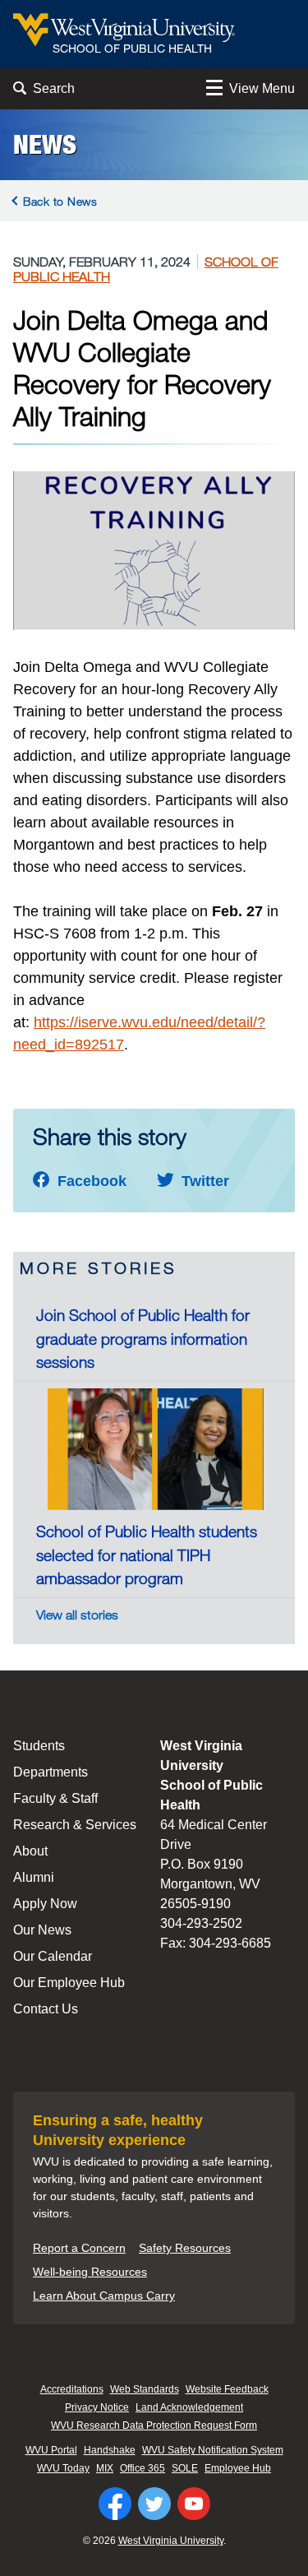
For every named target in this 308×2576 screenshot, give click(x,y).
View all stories (77, 1615)
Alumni (34, 1877)
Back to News (60, 201)
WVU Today (63, 2468)
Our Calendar (53, 1956)
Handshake (110, 2450)
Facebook (90, 1181)
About (30, 1851)
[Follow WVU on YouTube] (194, 2504)
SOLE (185, 2468)
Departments (51, 1772)
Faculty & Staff (55, 1798)
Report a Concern (79, 2248)
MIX (105, 2468)
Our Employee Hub (69, 1983)
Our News (42, 1930)
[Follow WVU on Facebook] (115, 2504)
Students (39, 1746)
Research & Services (75, 1825)
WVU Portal (51, 2450)
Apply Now (45, 1904)
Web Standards (145, 2389)
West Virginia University (171, 2541)
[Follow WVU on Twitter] (154, 2504)
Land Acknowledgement (189, 2407)
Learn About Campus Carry (104, 2296)
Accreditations (72, 2389)
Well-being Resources (90, 2272)
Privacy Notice (97, 2407)
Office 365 (143, 2468)
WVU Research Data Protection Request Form (154, 2425)
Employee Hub (238, 2468)
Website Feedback (227, 2389)
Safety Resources (185, 2248)
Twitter (203, 1181)
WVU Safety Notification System (213, 2450)
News (45, 145)
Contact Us (46, 2009)
